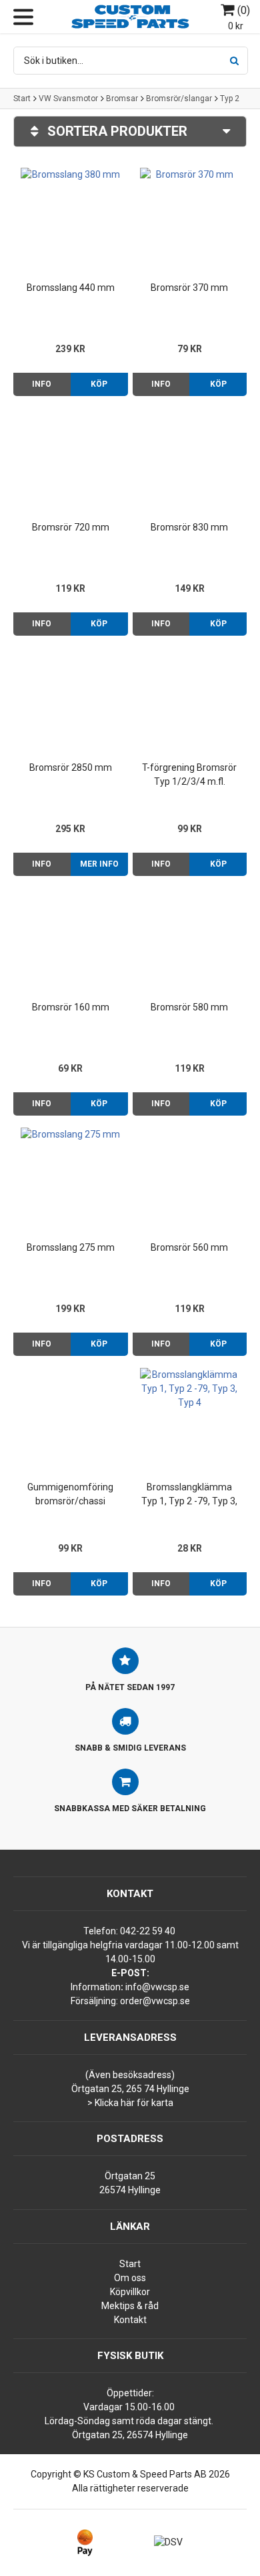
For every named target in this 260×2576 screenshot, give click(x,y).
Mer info (99, 864)
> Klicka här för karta (130, 2103)
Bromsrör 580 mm (189, 1007)
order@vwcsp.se (155, 2001)
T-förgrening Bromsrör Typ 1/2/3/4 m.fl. (189, 774)
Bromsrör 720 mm (71, 527)
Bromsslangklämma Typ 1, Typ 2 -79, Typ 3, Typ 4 (189, 1495)
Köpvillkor (130, 2292)
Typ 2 (230, 99)
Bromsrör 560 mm (189, 1247)
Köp (99, 384)
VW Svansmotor (68, 99)
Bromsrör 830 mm (189, 527)
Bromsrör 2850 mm (71, 767)
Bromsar (122, 99)
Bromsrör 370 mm (189, 288)
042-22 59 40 (148, 1931)
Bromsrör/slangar (179, 99)
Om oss (130, 2278)
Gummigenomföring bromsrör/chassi (70, 1494)
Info (42, 384)
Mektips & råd (130, 2306)
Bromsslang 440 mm (71, 288)
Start (22, 99)
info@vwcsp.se (157, 1987)
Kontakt (130, 2320)
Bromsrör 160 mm (71, 1007)
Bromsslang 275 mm (71, 1247)
